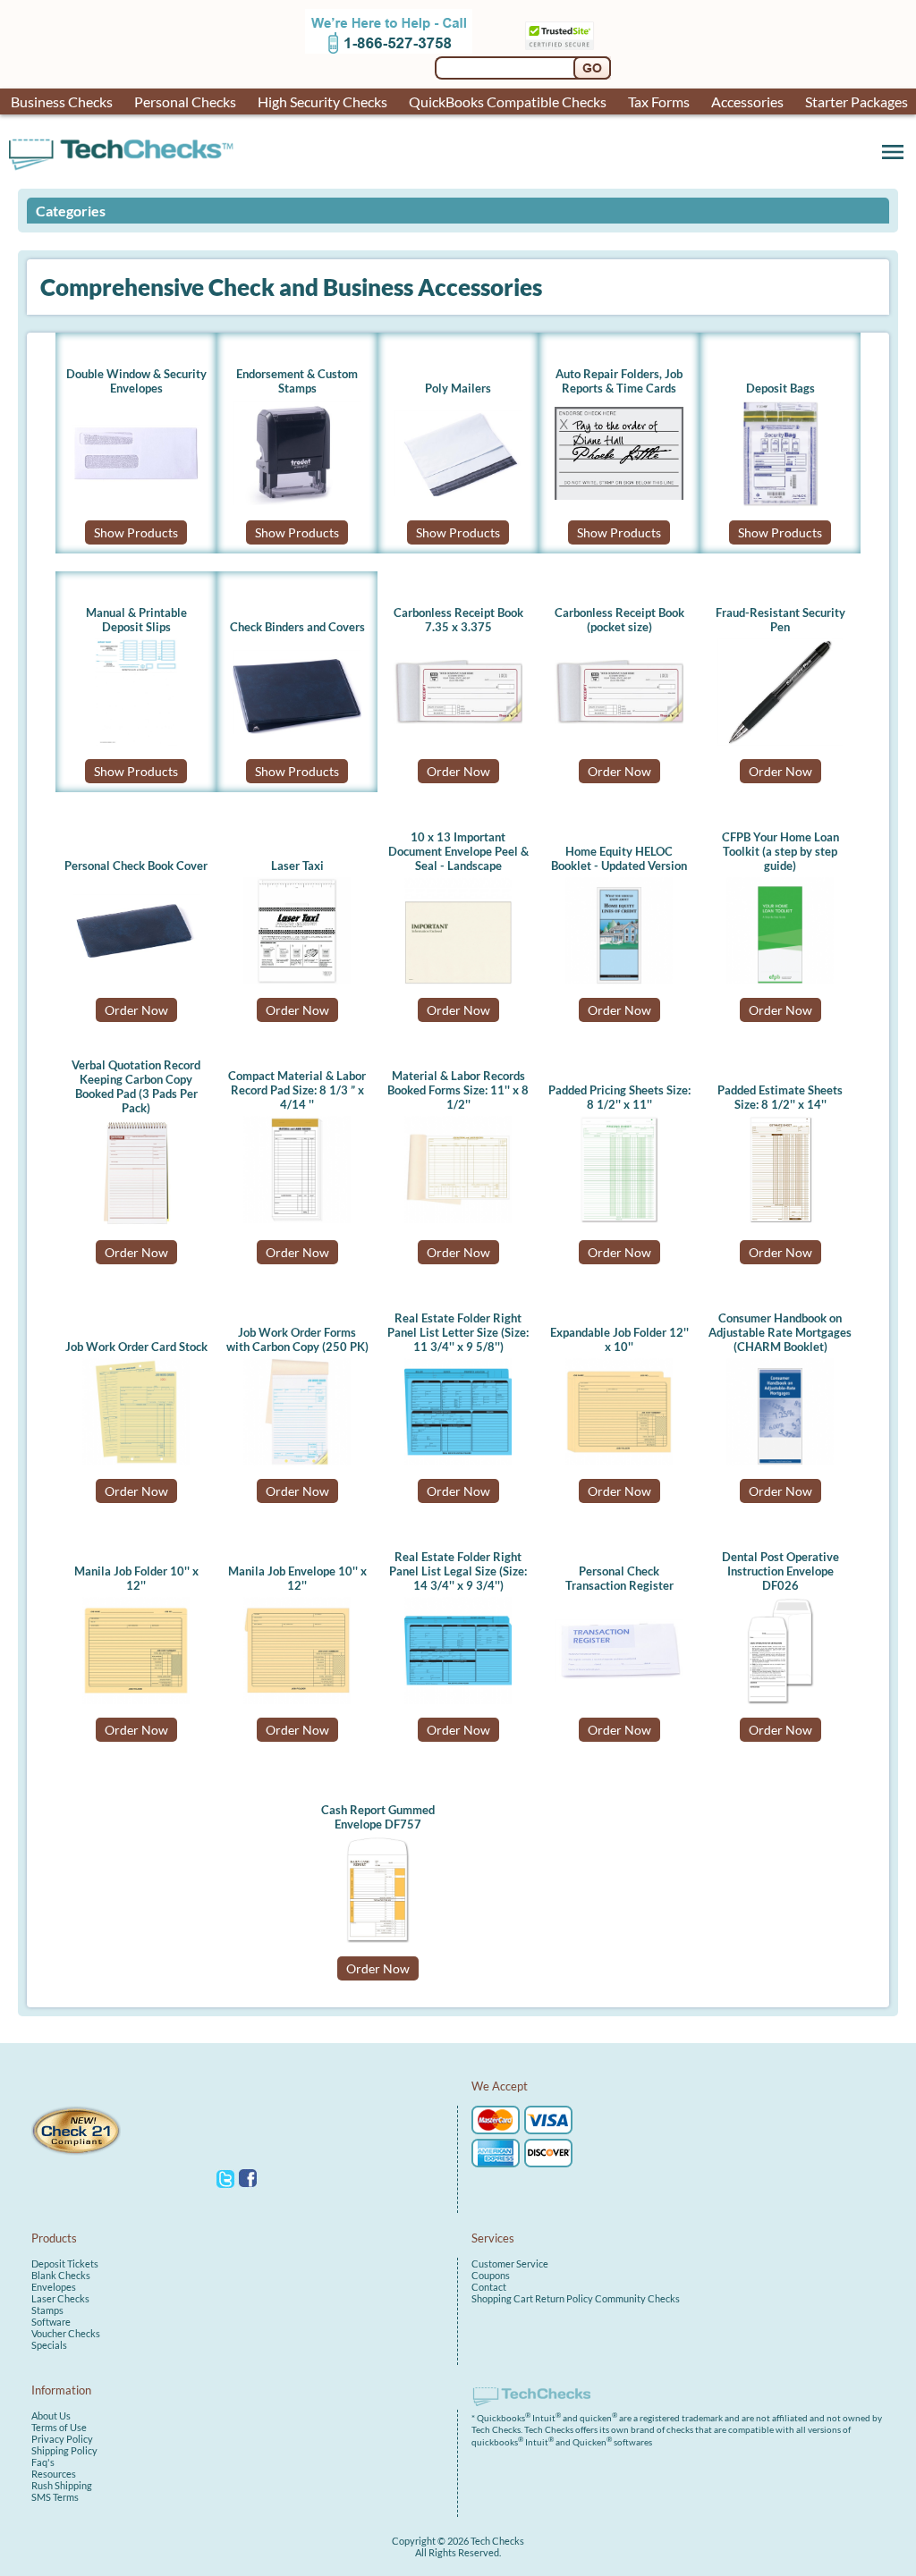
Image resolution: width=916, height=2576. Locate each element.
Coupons (491, 2275)
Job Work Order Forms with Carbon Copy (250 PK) (297, 1339)
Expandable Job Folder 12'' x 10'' (619, 1339)
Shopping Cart (502, 2298)
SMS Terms (55, 2497)
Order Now (458, 771)
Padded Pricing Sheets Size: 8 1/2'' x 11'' (619, 1097)
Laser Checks (60, 2298)
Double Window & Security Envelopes (136, 381)
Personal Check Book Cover (136, 866)
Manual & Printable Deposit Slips (136, 620)
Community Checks (637, 2298)
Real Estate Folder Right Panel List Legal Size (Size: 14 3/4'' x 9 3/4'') (458, 1571)
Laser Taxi (297, 866)
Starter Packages (857, 101)
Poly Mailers (458, 388)
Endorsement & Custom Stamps (297, 381)
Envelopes (54, 2287)
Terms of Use (59, 2427)
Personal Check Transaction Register (619, 1578)
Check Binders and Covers (297, 627)
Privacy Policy (62, 2439)
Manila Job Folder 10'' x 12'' (136, 1578)
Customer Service (510, 2264)
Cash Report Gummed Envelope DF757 (378, 1817)
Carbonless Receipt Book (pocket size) (619, 620)
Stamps (47, 2310)
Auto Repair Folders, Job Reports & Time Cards (619, 381)
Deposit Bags (780, 388)
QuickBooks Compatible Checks (508, 101)
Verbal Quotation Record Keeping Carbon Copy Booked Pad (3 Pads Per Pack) (136, 1086)
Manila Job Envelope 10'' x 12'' (297, 1578)
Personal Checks (185, 101)
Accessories (747, 101)
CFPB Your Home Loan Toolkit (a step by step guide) (780, 851)
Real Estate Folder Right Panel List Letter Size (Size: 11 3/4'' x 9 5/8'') (458, 1332)
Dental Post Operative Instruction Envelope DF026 (780, 1571)
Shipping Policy (64, 2450)
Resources (54, 2474)
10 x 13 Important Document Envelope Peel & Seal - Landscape (458, 851)
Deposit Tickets (65, 2264)
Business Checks (62, 101)
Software (51, 2322)
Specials (49, 2345)
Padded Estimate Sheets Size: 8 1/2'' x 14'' (780, 1097)
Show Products (136, 532)
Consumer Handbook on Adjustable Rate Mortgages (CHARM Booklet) (780, 1332)
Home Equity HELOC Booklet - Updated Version (619, 858)
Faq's (43, 2462)
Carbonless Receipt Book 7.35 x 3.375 (458, 620)
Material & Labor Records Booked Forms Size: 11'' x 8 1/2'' (458, 1090)
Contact (489, 2287)
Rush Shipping (62, 2485)
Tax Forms (659, 101)
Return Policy (564, 2298)
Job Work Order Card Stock (136, 1347)
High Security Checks (322, 101)
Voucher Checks (66, 2333)
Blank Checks (61, 2275)
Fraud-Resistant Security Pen (780, 620)
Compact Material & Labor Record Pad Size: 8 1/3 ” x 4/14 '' (297, 1090)
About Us (51, 2416)
